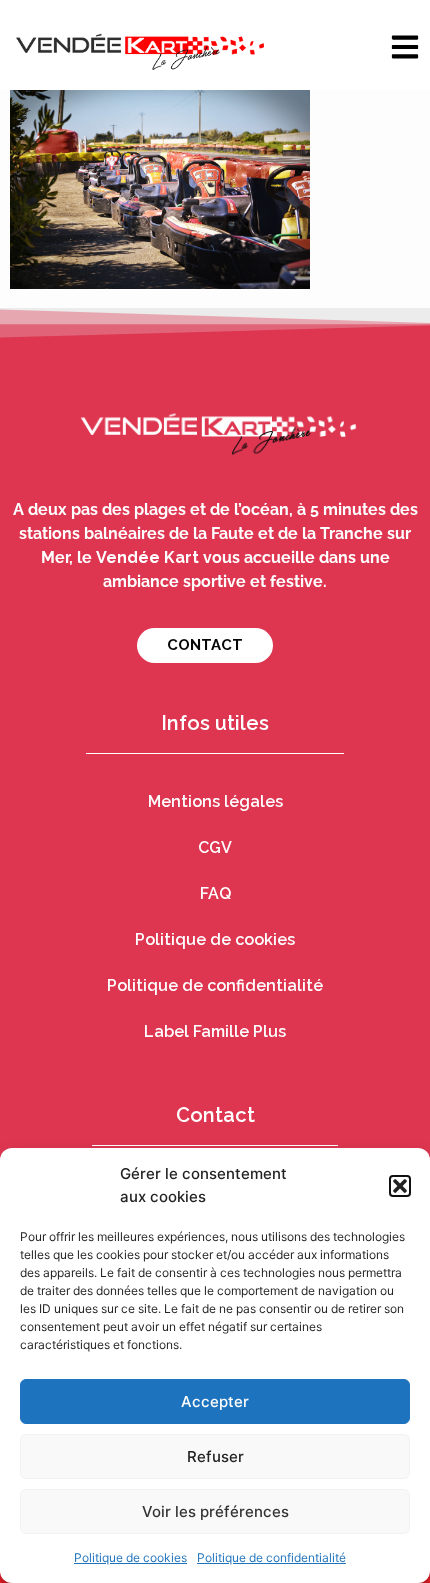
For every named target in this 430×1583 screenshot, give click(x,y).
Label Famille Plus (215, 1031)
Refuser (215, 1456)
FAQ (215, 893)
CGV (215, 847)
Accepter (215, 1401)
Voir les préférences (215, 1511)
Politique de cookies (130, 1557)
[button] (400, 1186)
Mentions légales (215, 801)
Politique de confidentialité (271, 1557)
